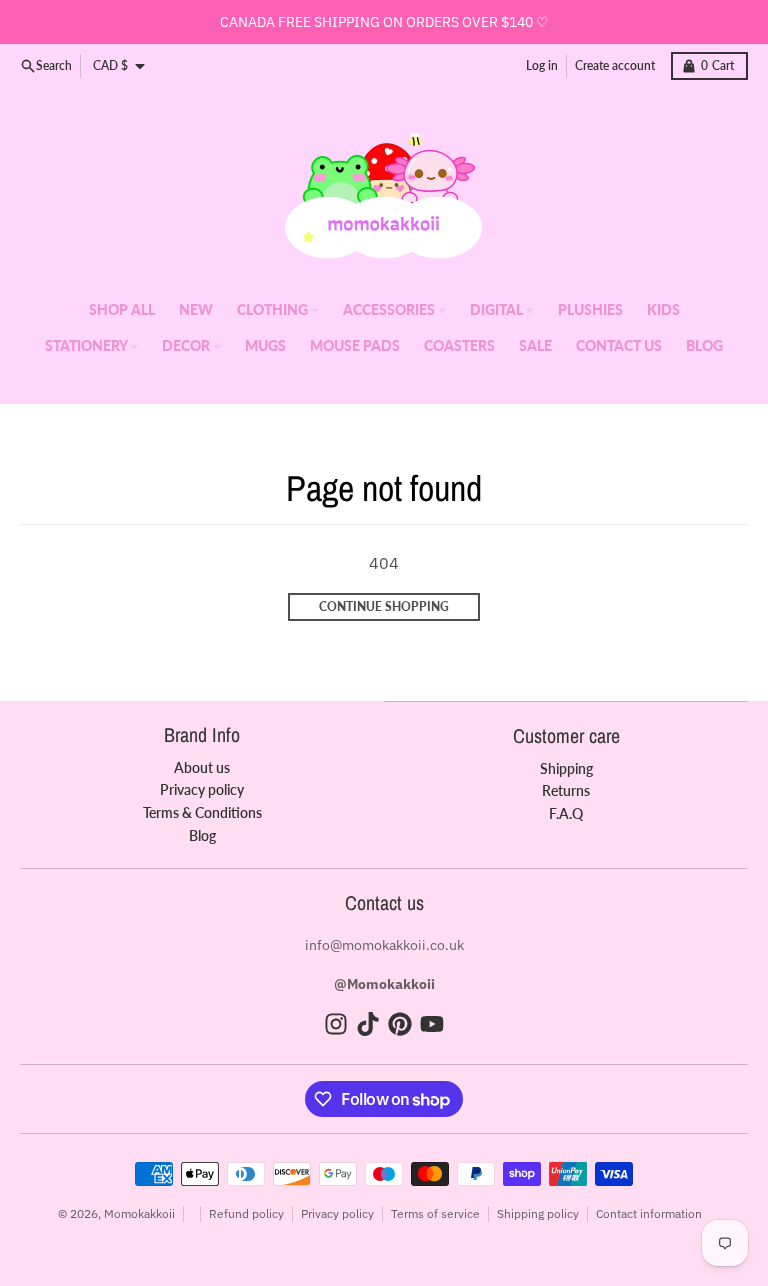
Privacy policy (337, 1213)
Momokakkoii (139, 1213)
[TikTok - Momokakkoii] (368, 1024)
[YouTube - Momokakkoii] (432, 1024)
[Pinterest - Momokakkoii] (400, 1024)
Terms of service (435, 1213)
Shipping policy (538, 1213)
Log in (542, 65)
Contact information (649, 1213)
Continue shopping (384, 606)
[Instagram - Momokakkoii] (336, 1024)
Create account (615, 65)
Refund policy (246, 1213)
